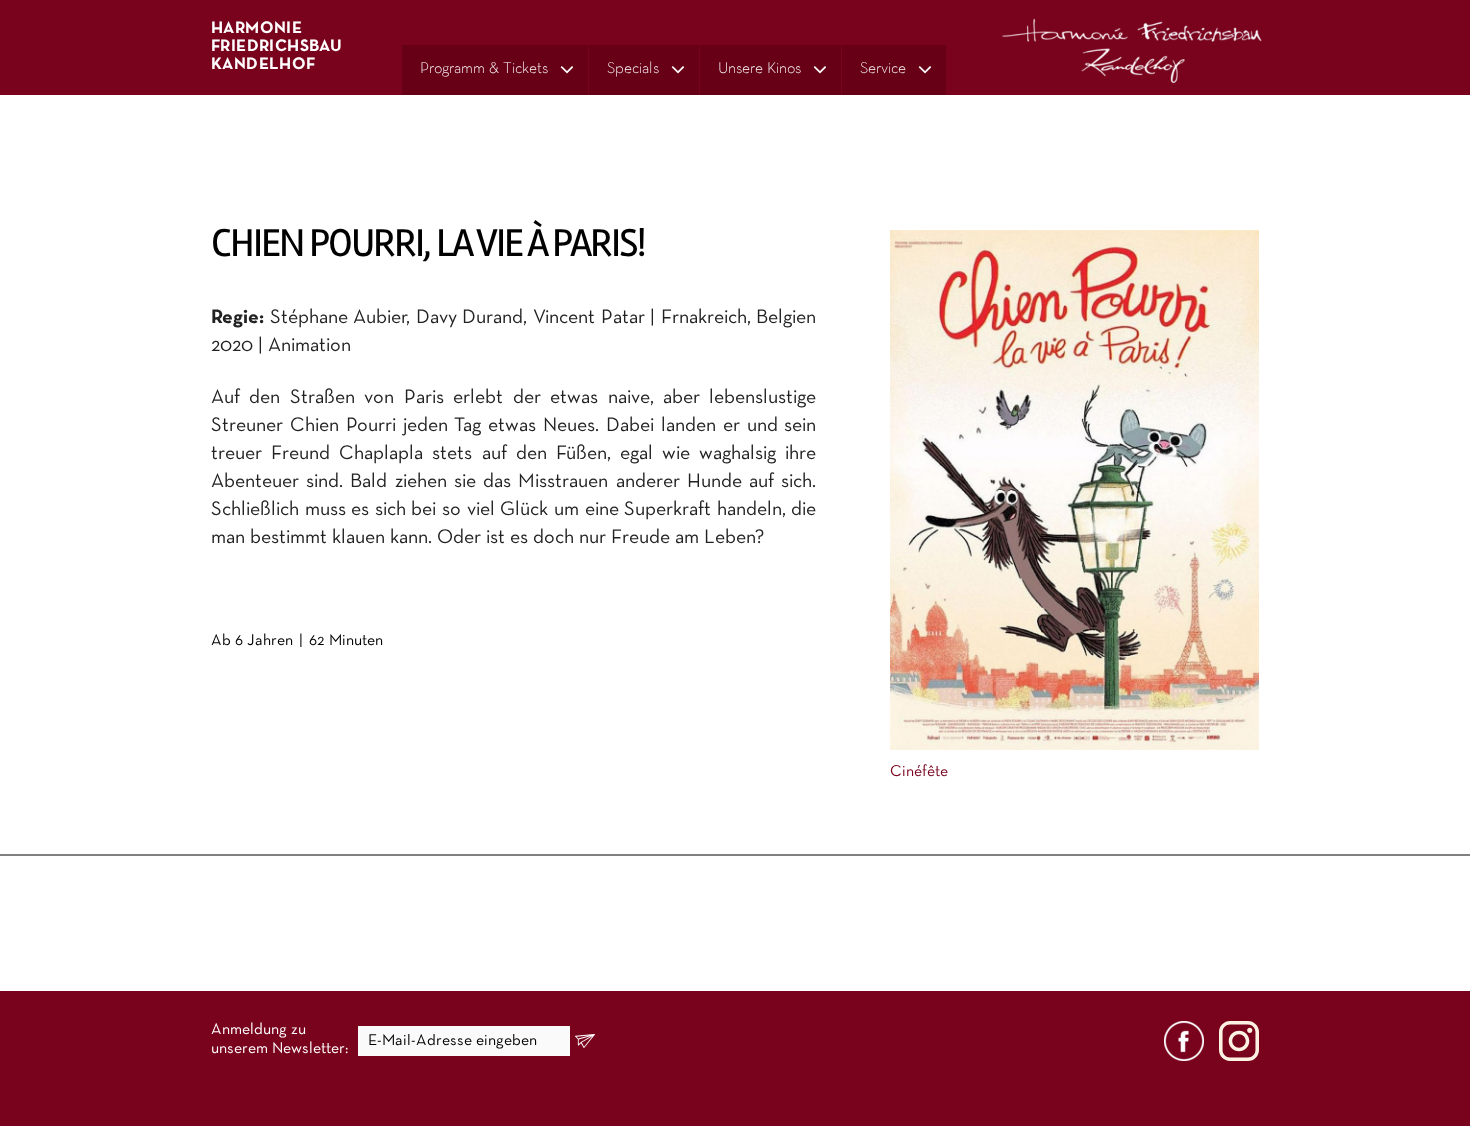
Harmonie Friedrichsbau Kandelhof (276, 46)
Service (883, 69)
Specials (633, 69)
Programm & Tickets (484, 69)
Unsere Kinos (759, 69)
